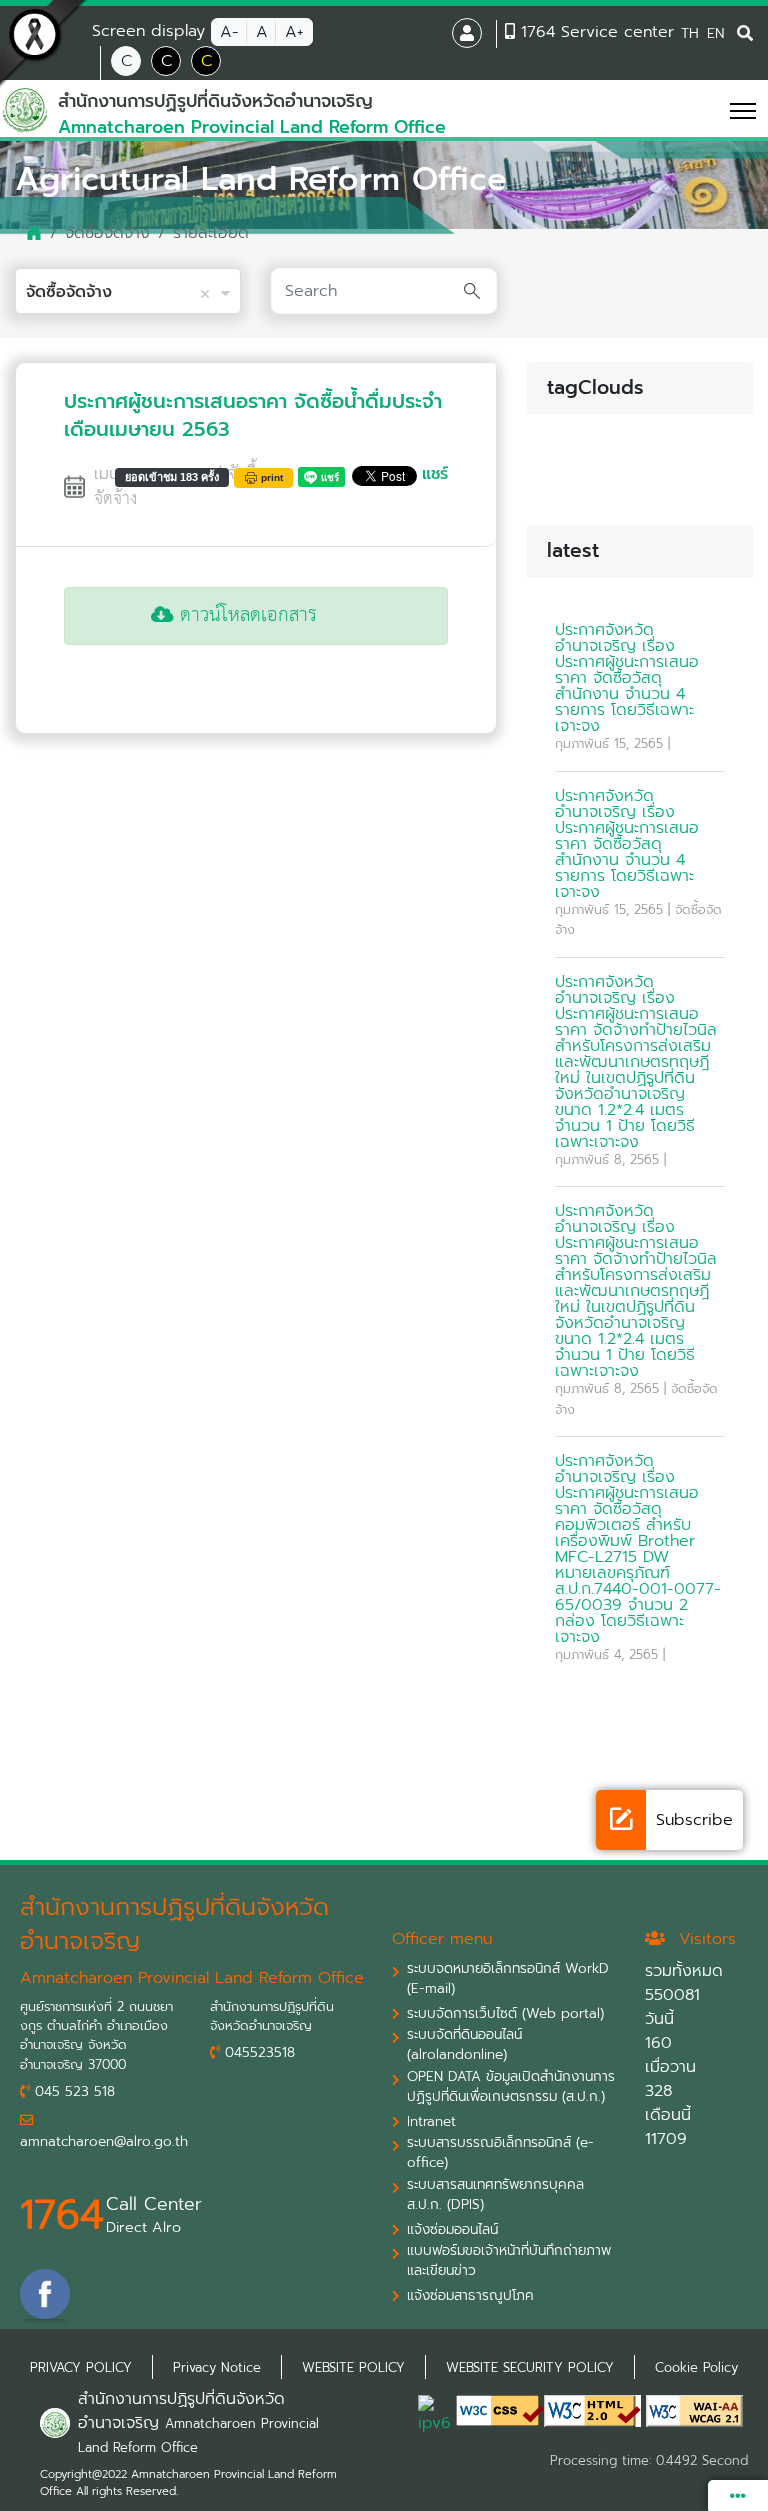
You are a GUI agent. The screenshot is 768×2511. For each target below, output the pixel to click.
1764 (62, 2215)
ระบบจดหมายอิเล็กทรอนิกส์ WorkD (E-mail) (508, 1979)
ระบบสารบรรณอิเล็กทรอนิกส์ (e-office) (500, 2153)
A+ (294, 32)
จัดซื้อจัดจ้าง (107, 233)
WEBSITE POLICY (353, 2367)
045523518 (257, 2053)
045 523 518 (72, 2092)
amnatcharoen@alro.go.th (104, 2141)
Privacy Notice (217, 2367)
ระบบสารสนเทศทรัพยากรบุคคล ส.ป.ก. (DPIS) (495, 2195)
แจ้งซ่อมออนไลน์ (452, 2230)
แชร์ (435, 474)
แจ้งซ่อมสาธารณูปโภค (470, 2296)
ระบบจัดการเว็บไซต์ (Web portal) (505, 2014)
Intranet (431, 2122)
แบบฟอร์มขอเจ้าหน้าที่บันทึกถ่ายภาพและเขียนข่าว (509, 2261)
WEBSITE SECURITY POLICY (530, 2367)
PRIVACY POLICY (81, 2367)
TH (690, 33)
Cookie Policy (696, 2367)
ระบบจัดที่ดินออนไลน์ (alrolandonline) (464, 2045)
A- (229, 32)
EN (715, 33)
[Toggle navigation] (718, 110)
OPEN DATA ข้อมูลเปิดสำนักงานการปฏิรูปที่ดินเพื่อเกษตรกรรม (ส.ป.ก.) (511, 2087)
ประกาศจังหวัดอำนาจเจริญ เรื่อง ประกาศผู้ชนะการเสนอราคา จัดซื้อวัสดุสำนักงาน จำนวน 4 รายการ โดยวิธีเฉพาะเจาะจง (627, 678)
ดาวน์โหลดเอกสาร (245, 615)
